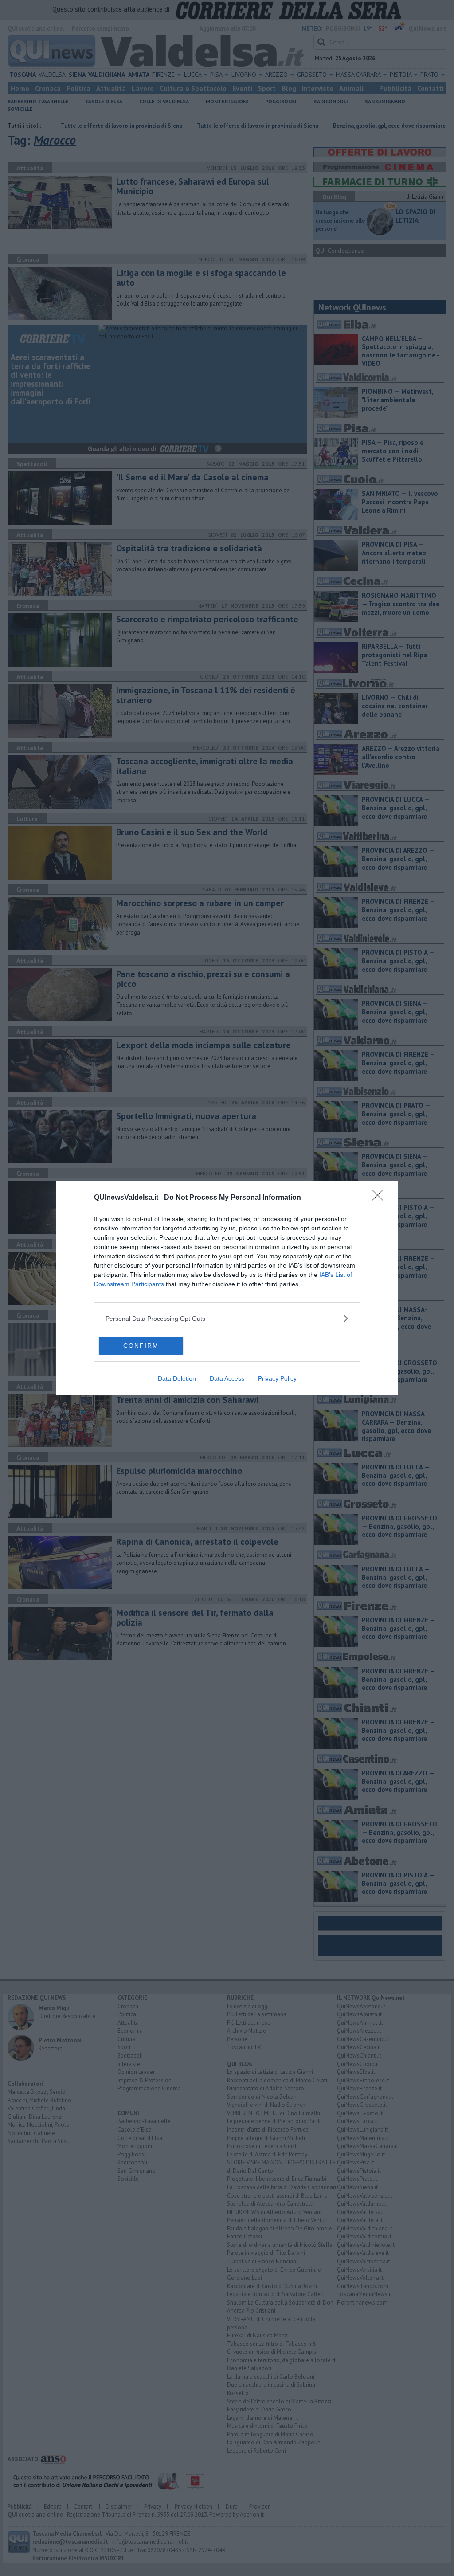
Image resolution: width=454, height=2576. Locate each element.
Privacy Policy (277, 1378)
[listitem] (227, 1318)
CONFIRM (141, 1346)
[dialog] (227, 1288)
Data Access (227, 1378)
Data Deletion (177, 1378)
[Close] (380, 1198)
